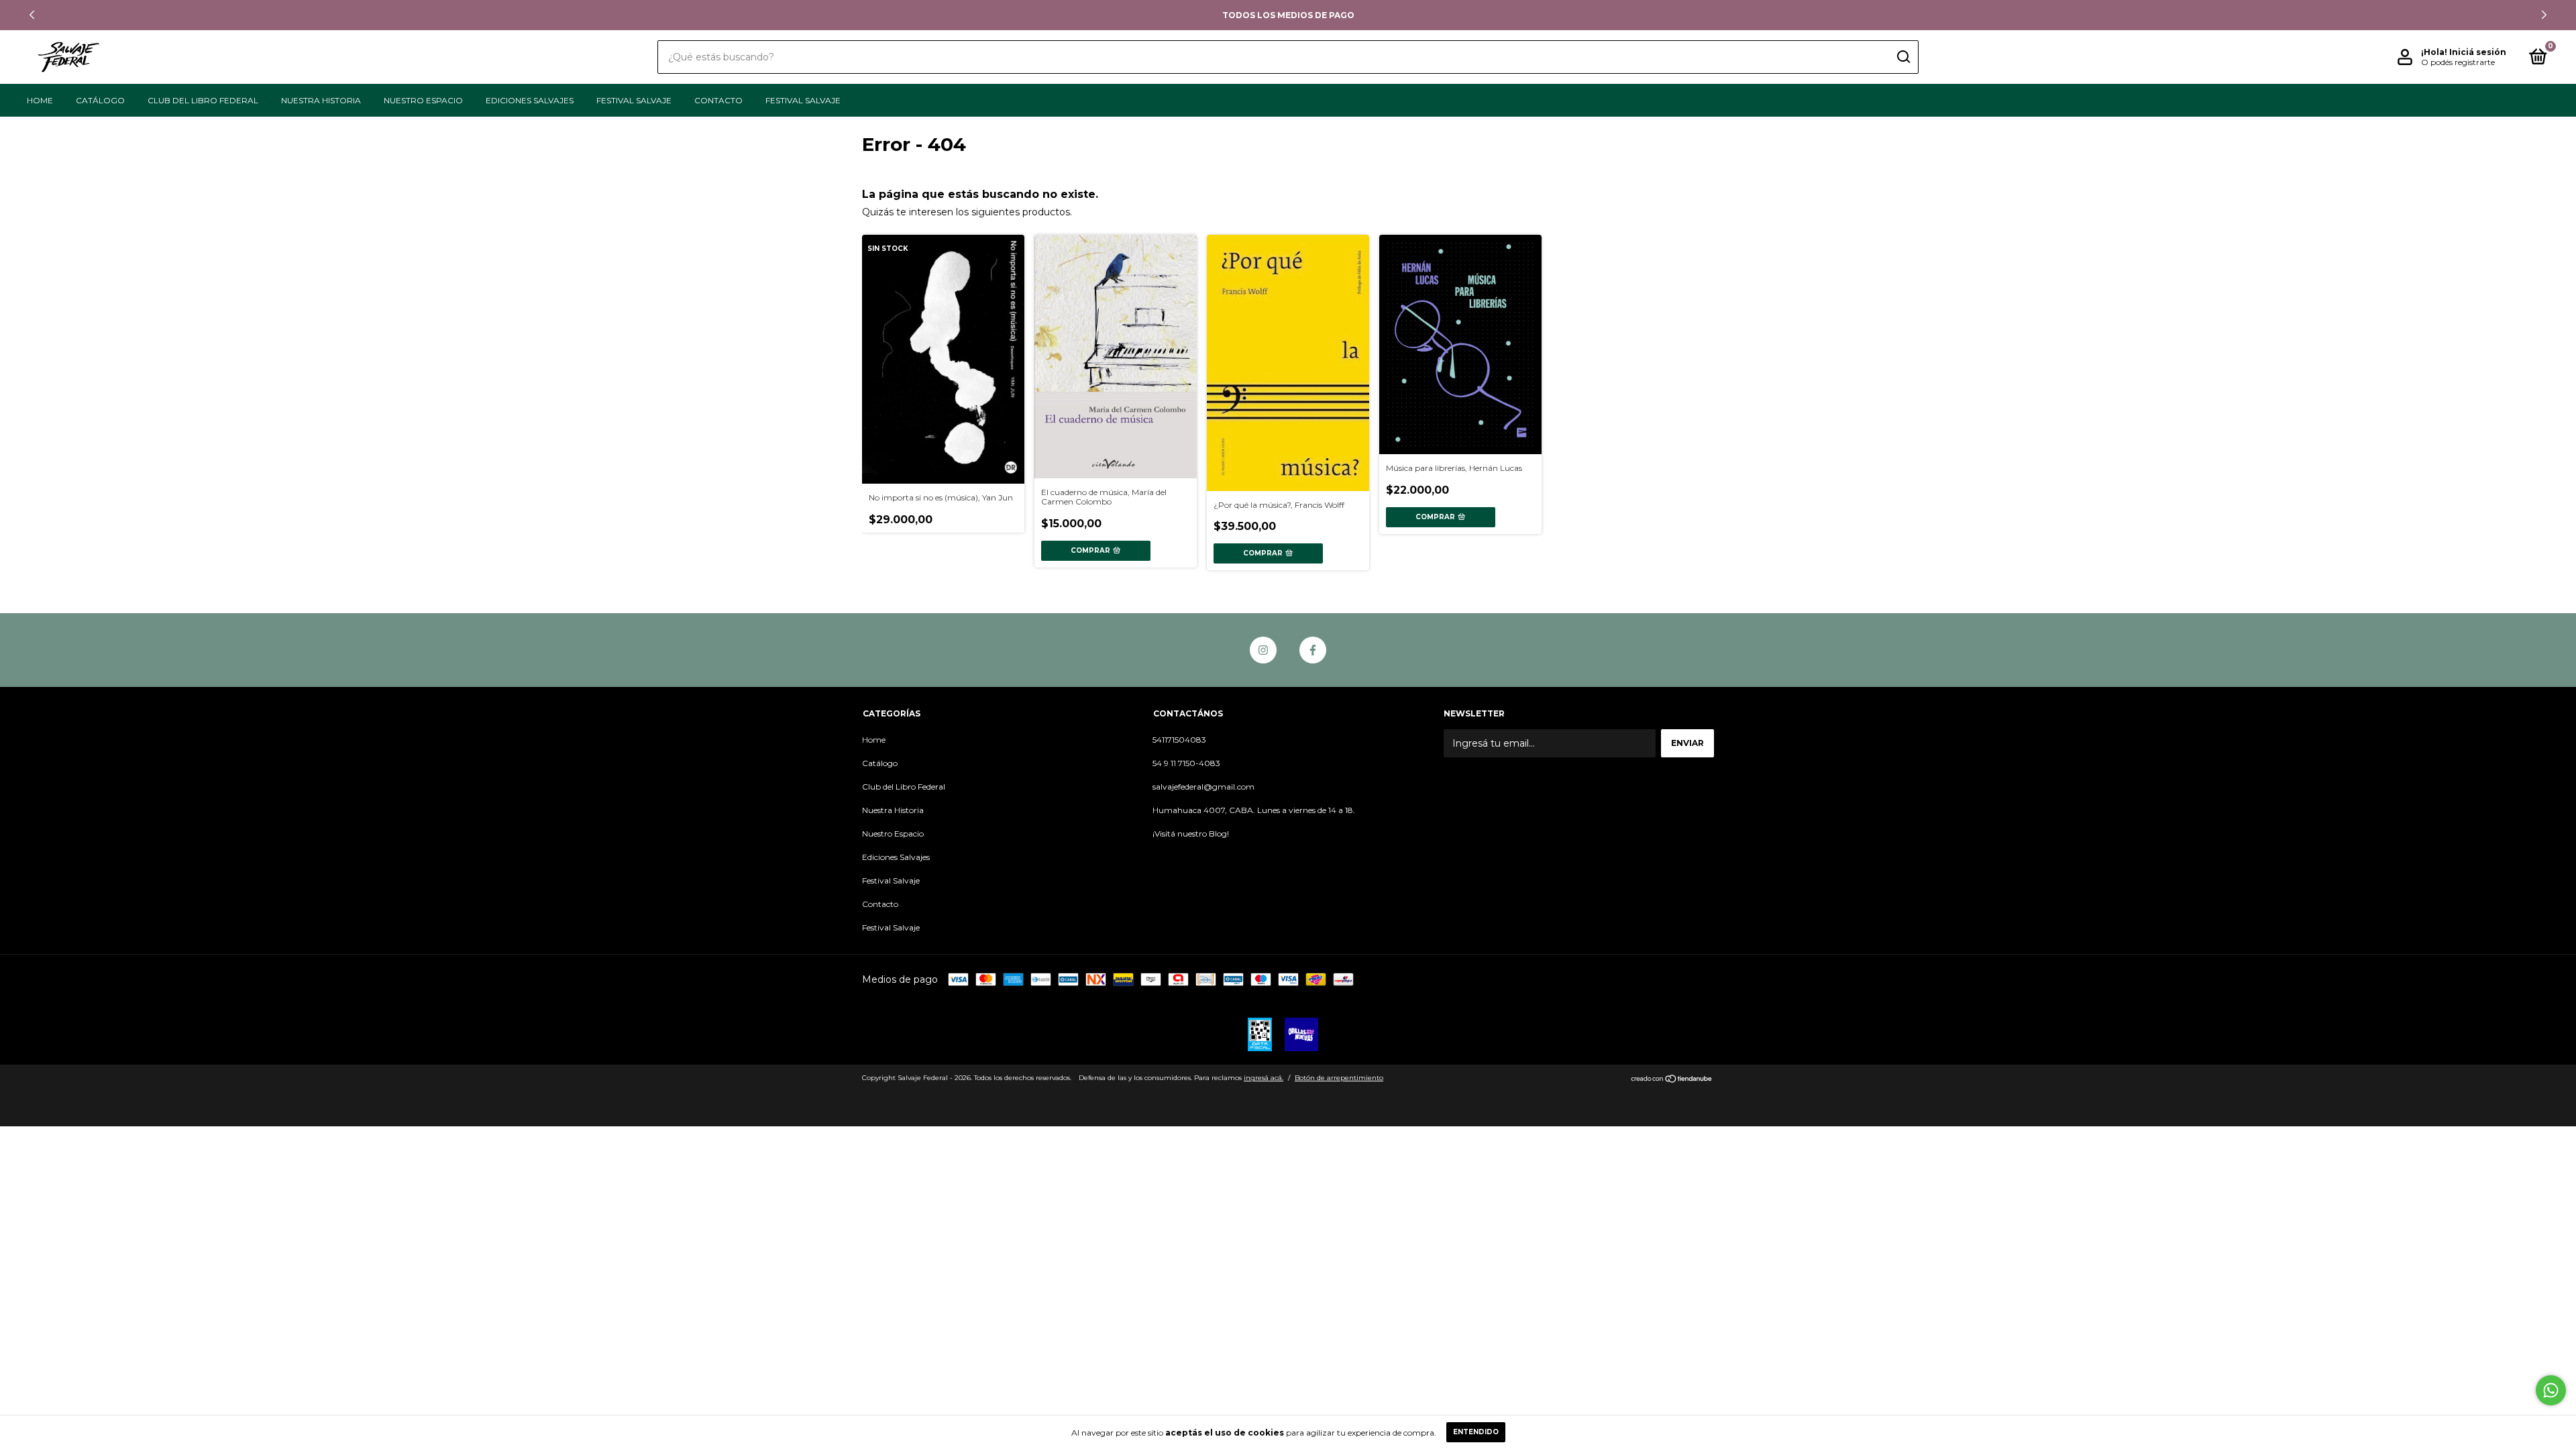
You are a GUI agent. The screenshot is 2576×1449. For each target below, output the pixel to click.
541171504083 (1179, 740)
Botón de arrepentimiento (1339, 1078)
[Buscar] (1903, 57)
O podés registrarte (2458, 62)
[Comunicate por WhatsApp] (2551, 1390)
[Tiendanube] (1672, 1079)
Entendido (1476, 1432)
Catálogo (100, 100)
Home (40, 100)
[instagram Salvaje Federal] (1263, 650)
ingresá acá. (1264, 1078)
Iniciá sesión (2478, 52)
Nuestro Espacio (423, 100)
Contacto (718, 100)
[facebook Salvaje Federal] (1313, 650)
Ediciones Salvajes (530, 100)
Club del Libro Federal (203, 100)
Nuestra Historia (321, 100)
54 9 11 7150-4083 (1186, 763)
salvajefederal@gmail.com (1203, 787)
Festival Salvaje (634, 100)
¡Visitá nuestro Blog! (1191, 834)
